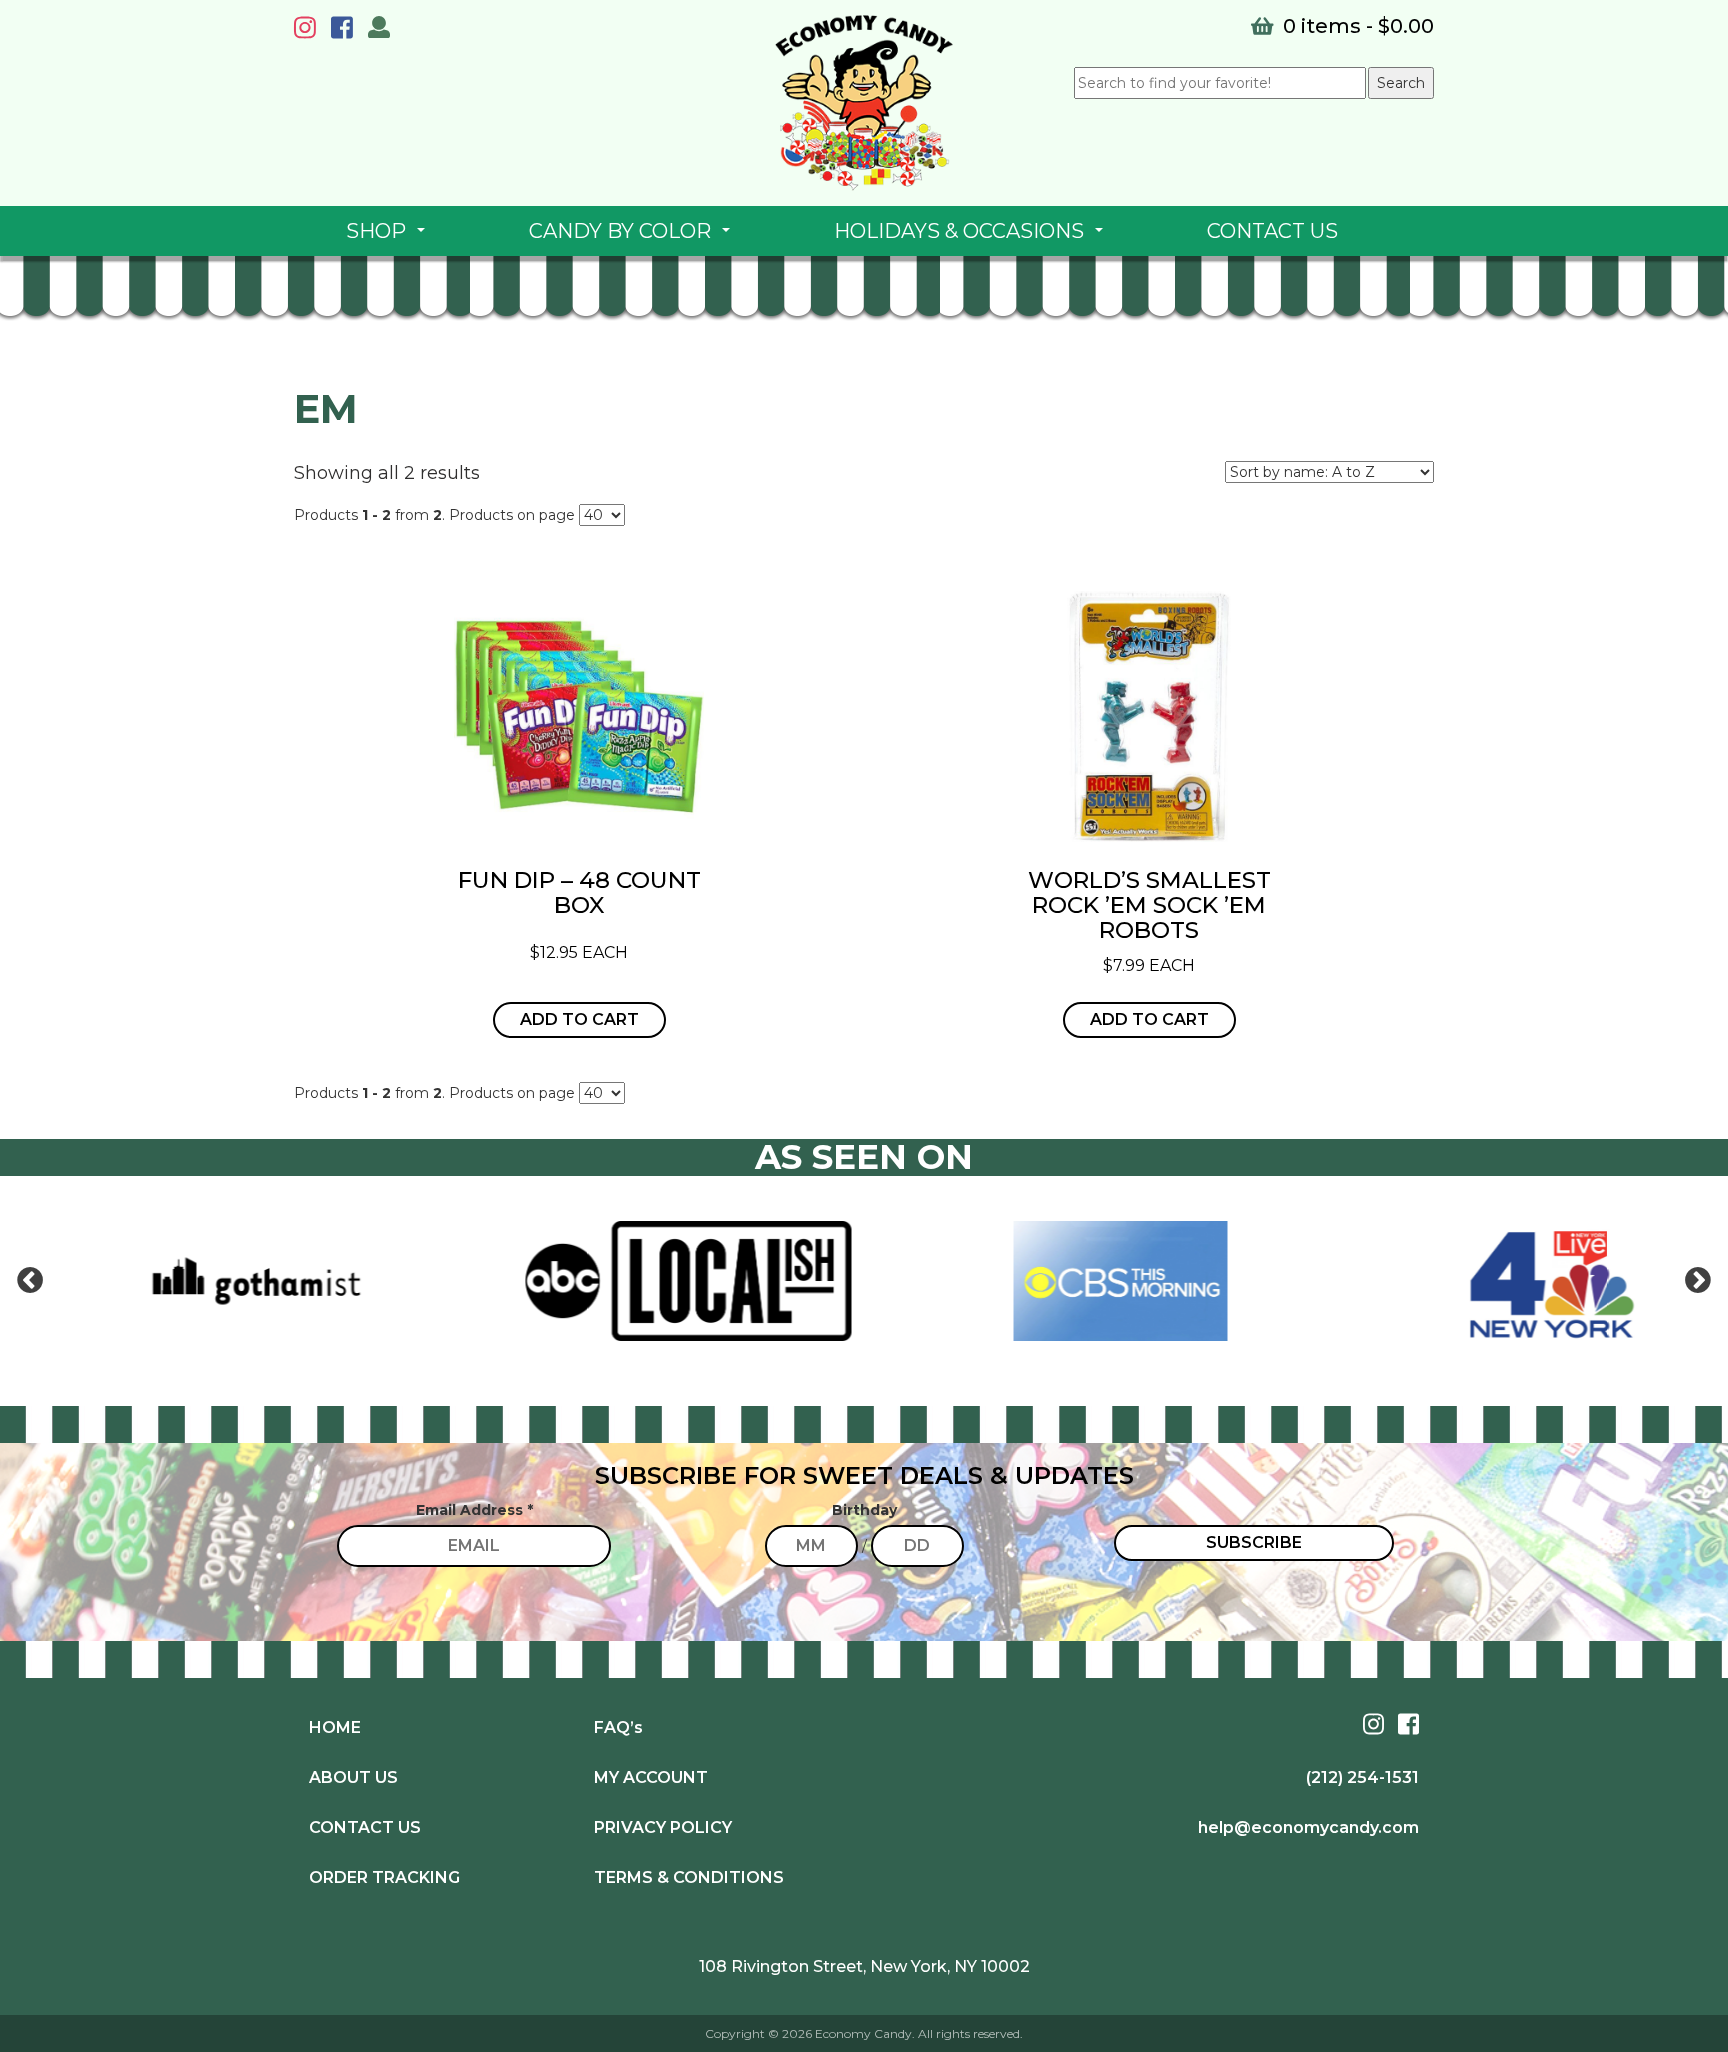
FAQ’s (618, 1727)
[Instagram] (310, 31)
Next (1698, 1281)
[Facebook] (347, 31)
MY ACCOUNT (651, 1777)
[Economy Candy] (864, 103)
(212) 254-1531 (1362, 1777)
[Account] (379, 30)
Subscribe (1254, 1542)
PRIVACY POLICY (663, 1827)
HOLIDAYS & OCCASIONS (972, 237)
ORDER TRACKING (384, 1877)
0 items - (1356, 26)
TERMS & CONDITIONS (689, 1877)
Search (1401, 83)
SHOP (389, 237)
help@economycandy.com (1308, 1827)
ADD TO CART (579, 1019)
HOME (335, 1727)
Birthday (864, 1510)
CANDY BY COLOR (633, 237)
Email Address (474, 1510)
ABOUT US (353, 1777)
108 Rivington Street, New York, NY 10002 (864, 1966)
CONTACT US (1272, 231)
